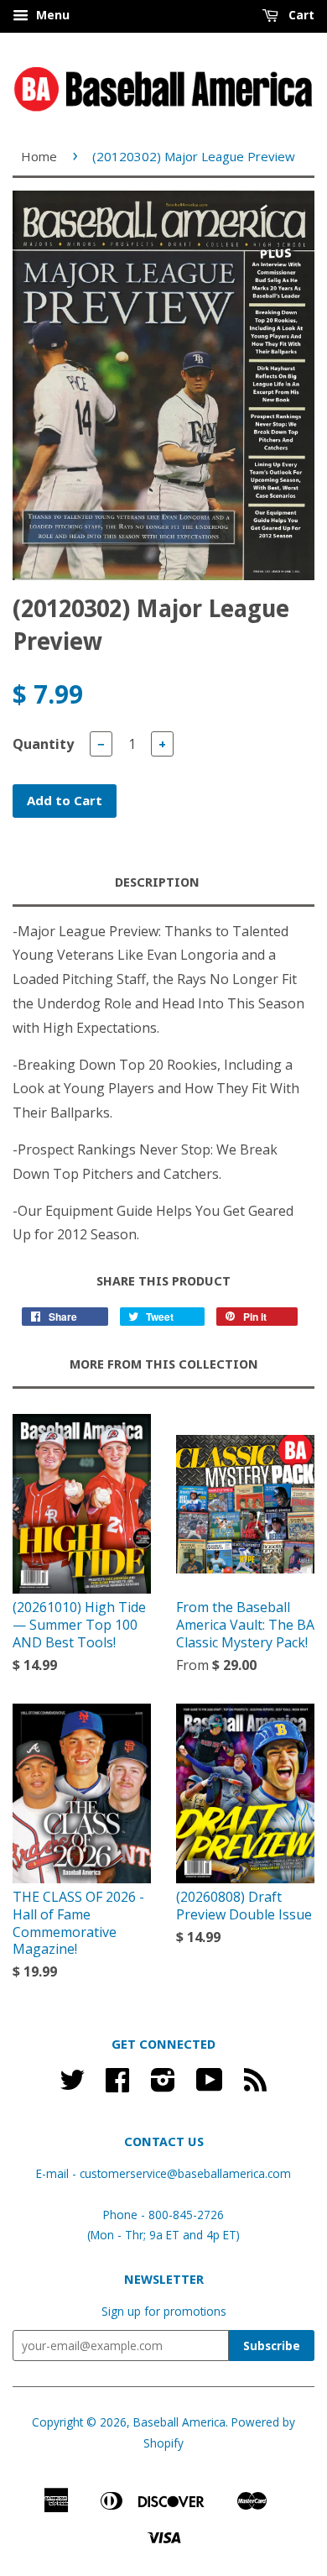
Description (157, 882)
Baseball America (179, 2422)
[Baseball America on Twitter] (72, 2085)
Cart (300, 15)
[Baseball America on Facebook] (117, 2085)
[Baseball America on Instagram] (163, 2085)
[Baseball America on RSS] (255, 2085)
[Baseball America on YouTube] (210, 2085)
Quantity (43, 744)
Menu (51, 15)
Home (39, 156)
